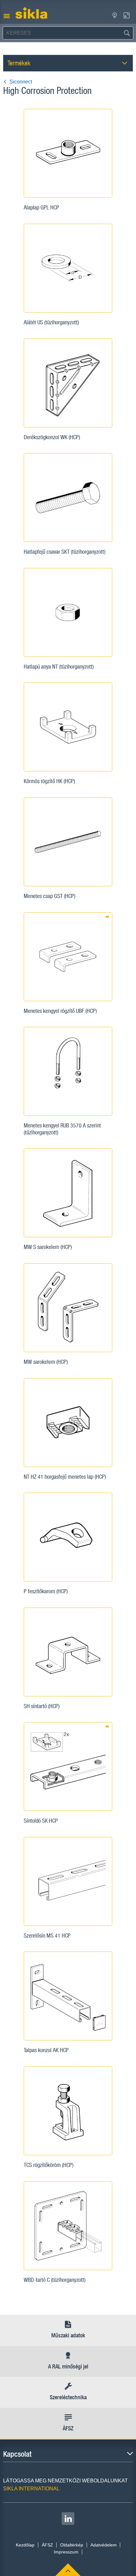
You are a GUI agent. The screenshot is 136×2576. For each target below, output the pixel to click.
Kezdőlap (25, 2545)
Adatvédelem (104, 2545)
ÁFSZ (47, 2545)
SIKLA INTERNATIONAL (31, 2489)
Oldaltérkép (72, 2545)
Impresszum (66, 2552)
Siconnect (21, 82)
